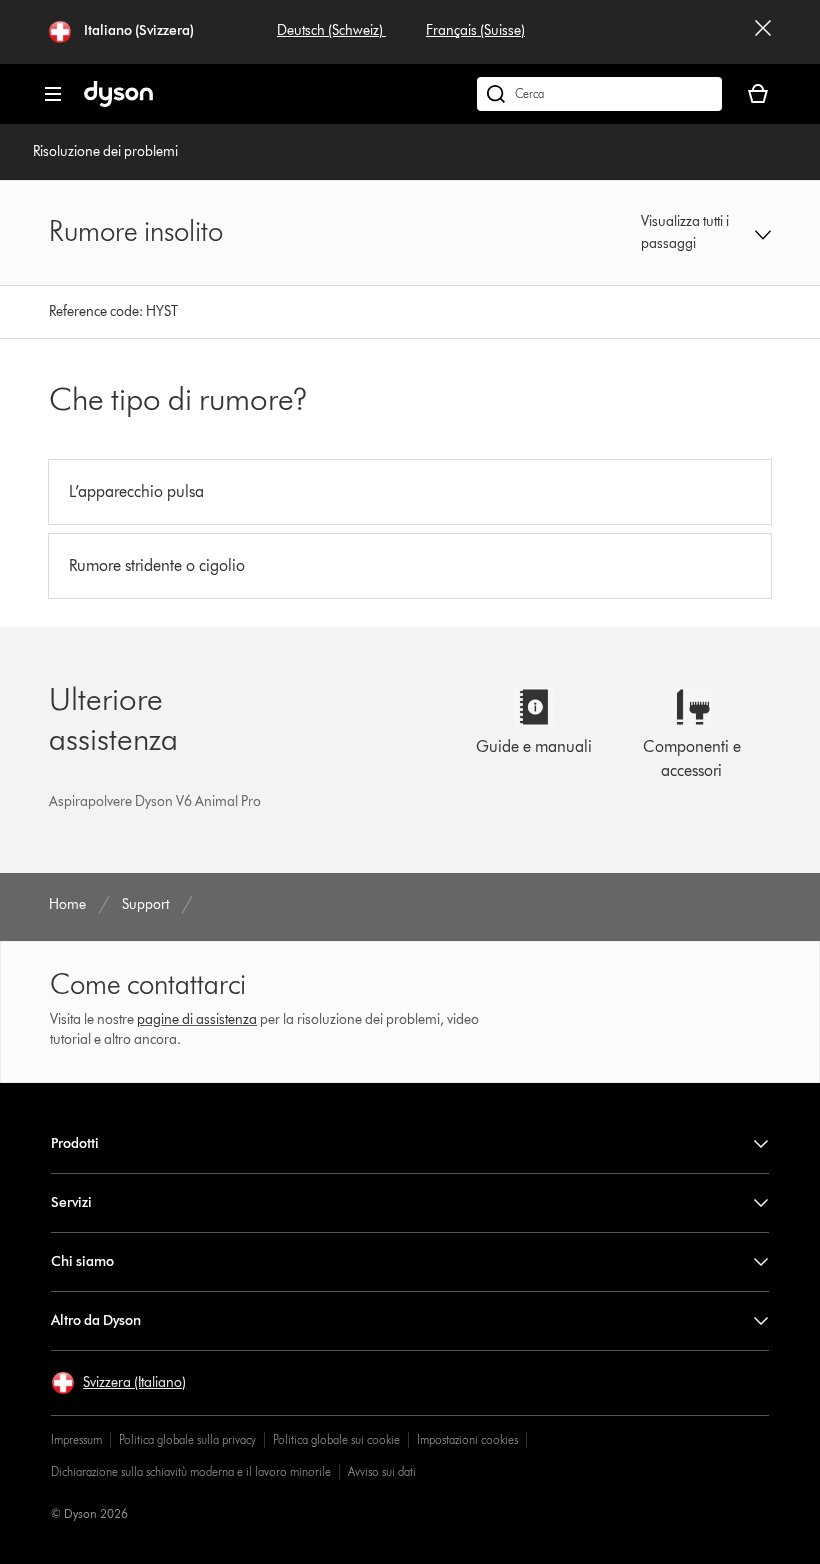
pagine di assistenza (197, 1019)
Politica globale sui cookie (336, 1439)
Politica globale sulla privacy (187, 1439)
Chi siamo (82, 1261)
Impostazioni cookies (467, 1439)
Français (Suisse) (475, 30)
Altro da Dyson (96, 1320)
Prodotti (75, 1143)
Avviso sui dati (382, 1471)
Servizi (71, 1202)
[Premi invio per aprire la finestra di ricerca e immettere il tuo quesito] (599, 94)
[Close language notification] (763, 32)
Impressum (76, 1439)
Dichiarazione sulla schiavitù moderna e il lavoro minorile (191, 1471)
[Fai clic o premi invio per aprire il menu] (53, 94)
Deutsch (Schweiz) (331, 30)
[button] (705, 233)
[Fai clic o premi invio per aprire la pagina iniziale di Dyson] (118, 102)
